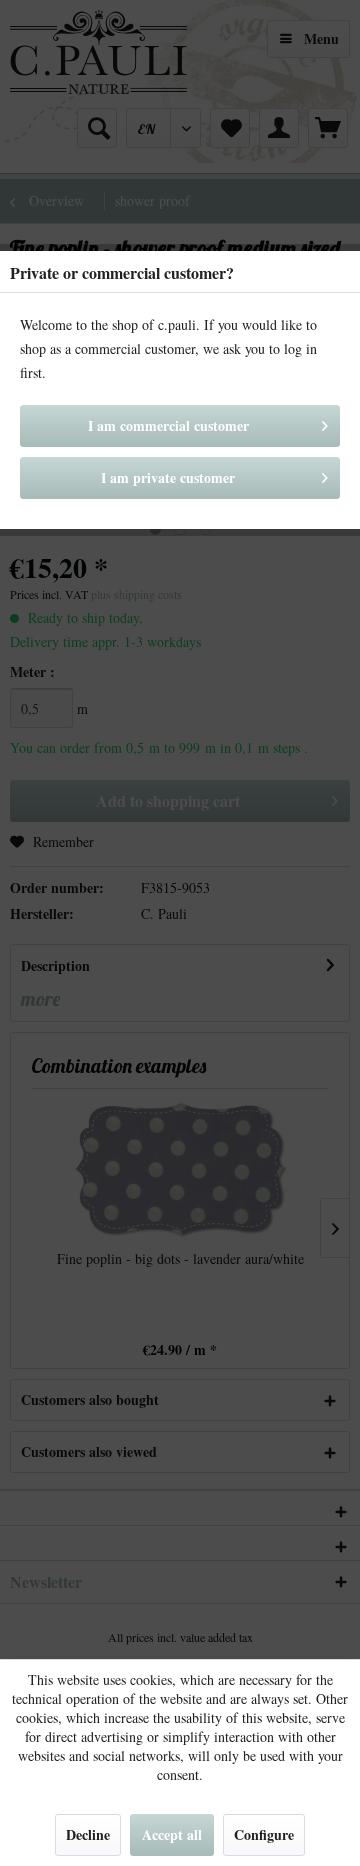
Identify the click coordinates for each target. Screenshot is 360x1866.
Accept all (172, 1834)
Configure (264, 1834)
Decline (88, 1834)
